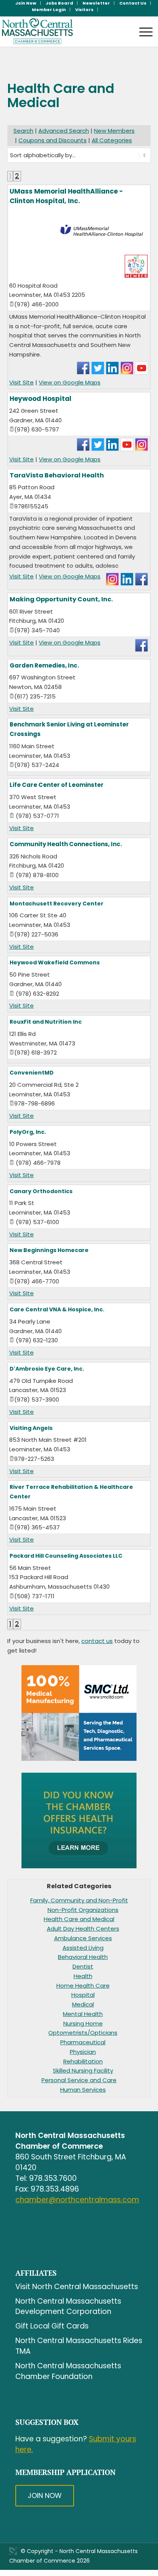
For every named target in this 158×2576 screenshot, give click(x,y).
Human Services (83, 2090)
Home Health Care (83, 1986)
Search (23, 131)
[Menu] (142, 25)
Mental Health (83, 2014)
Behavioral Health (83, 1957)
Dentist (83, 1966)
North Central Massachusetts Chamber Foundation (68, 2371)
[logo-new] (63, 31)
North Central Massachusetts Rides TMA (79, 2346)
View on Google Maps (70, 382)
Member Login (49, 10)
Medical (83, 2004)
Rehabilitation (83, 2061)
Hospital (83, 1995)
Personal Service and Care (79, 2080)
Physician (83, 2052)
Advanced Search (64, 131)
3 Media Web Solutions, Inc (13, 2551)
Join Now (45, 2495)
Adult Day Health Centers (83, 1929)
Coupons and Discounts (53, 140)
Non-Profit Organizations (83, 1910)
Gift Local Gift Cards (52, 2326)
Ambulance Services (83, 1938)
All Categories (112, 140)
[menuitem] (26, 3)
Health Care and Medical (79, 1919)
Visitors (84, 10)
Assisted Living (83, 1948)
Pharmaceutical (83, 2042)
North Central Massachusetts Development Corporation (68, 2307)
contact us (97, 1641)
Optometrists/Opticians (83, 2033)
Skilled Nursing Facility (83, 2070)
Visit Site (21, 382)
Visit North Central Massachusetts (77, 2287)
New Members (114, 131)
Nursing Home (83, 2023)
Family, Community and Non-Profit (79, 1900)
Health (83, 1976)
